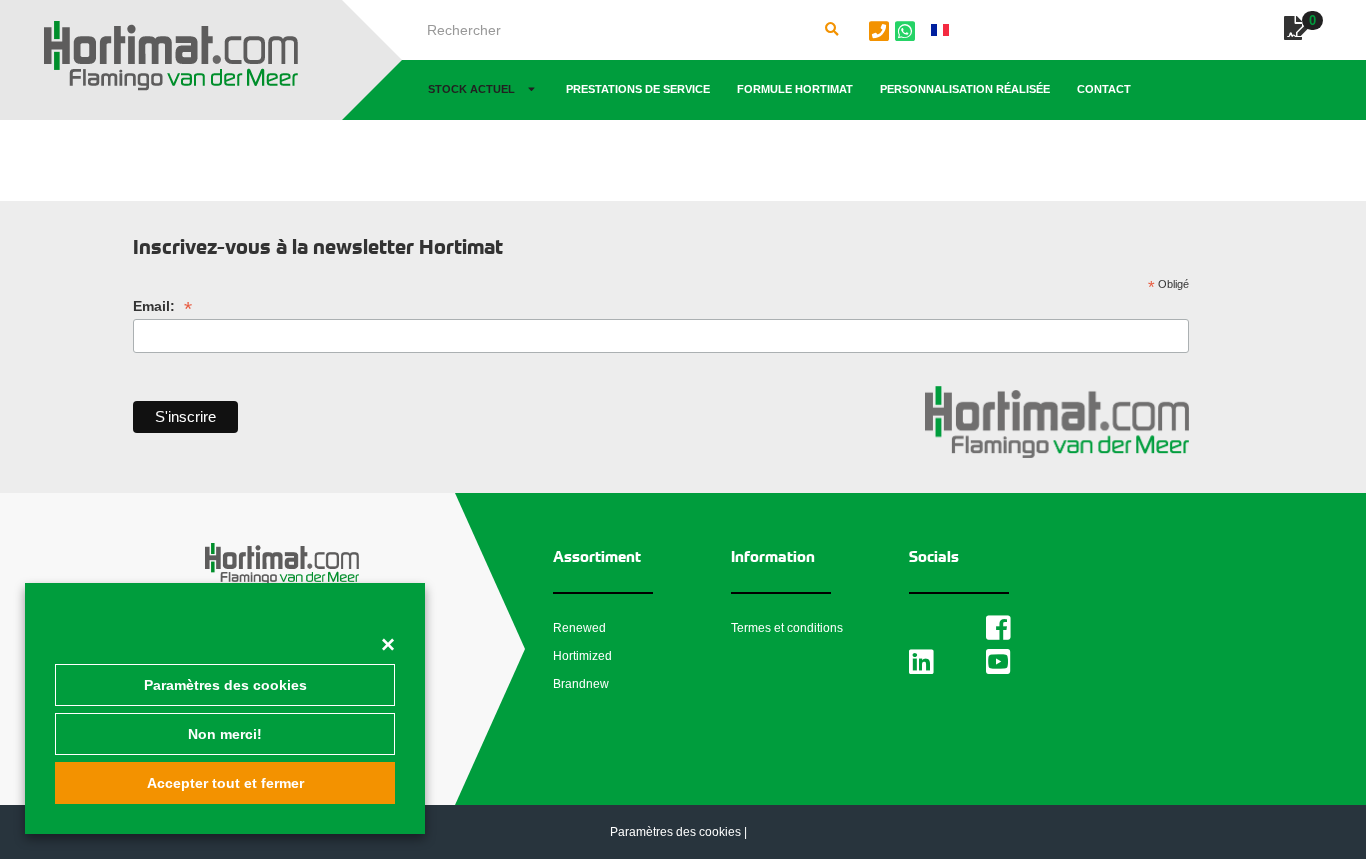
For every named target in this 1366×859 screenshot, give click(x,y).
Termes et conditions (787, 628)
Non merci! (225, 734)
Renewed (579, 628)
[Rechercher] (832, 30)
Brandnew (581, 684)
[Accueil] (171, 56)
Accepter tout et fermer (225, 783)
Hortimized (582, 656)
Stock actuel (471, 89)
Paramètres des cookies (225, 685)
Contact (1104, 89)
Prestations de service (638, 89)
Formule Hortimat (795, 89)
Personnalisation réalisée (965, 89)
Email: (162, 306)
